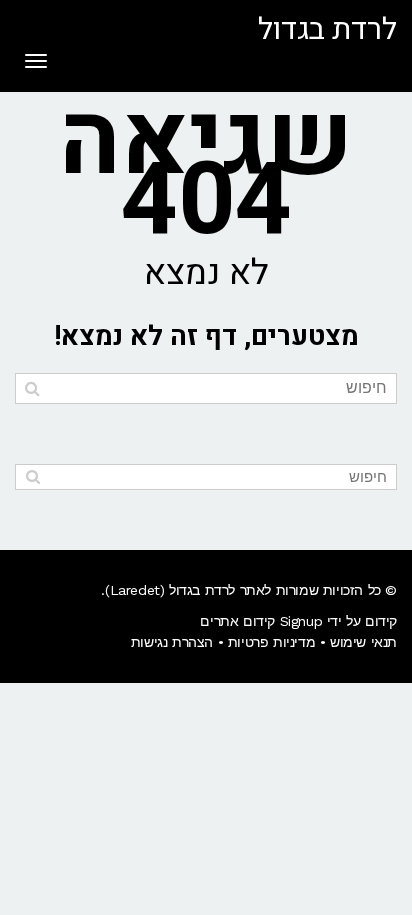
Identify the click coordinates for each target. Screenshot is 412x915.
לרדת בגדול (327, 30)
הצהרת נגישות (172, 642)
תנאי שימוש (363, 642)
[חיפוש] (32, 388)
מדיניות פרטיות (271, 642)
